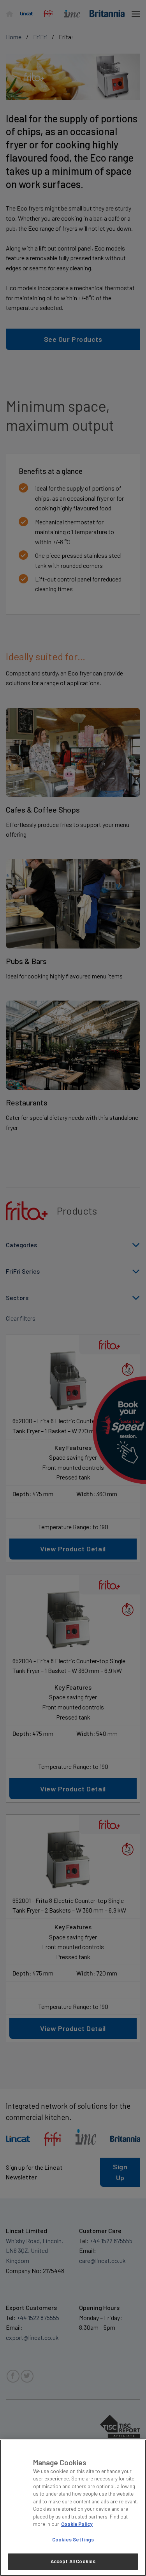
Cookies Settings (73, 2539)
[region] (73, 2508)
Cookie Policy (77, 2524)
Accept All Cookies (73, 2561)
